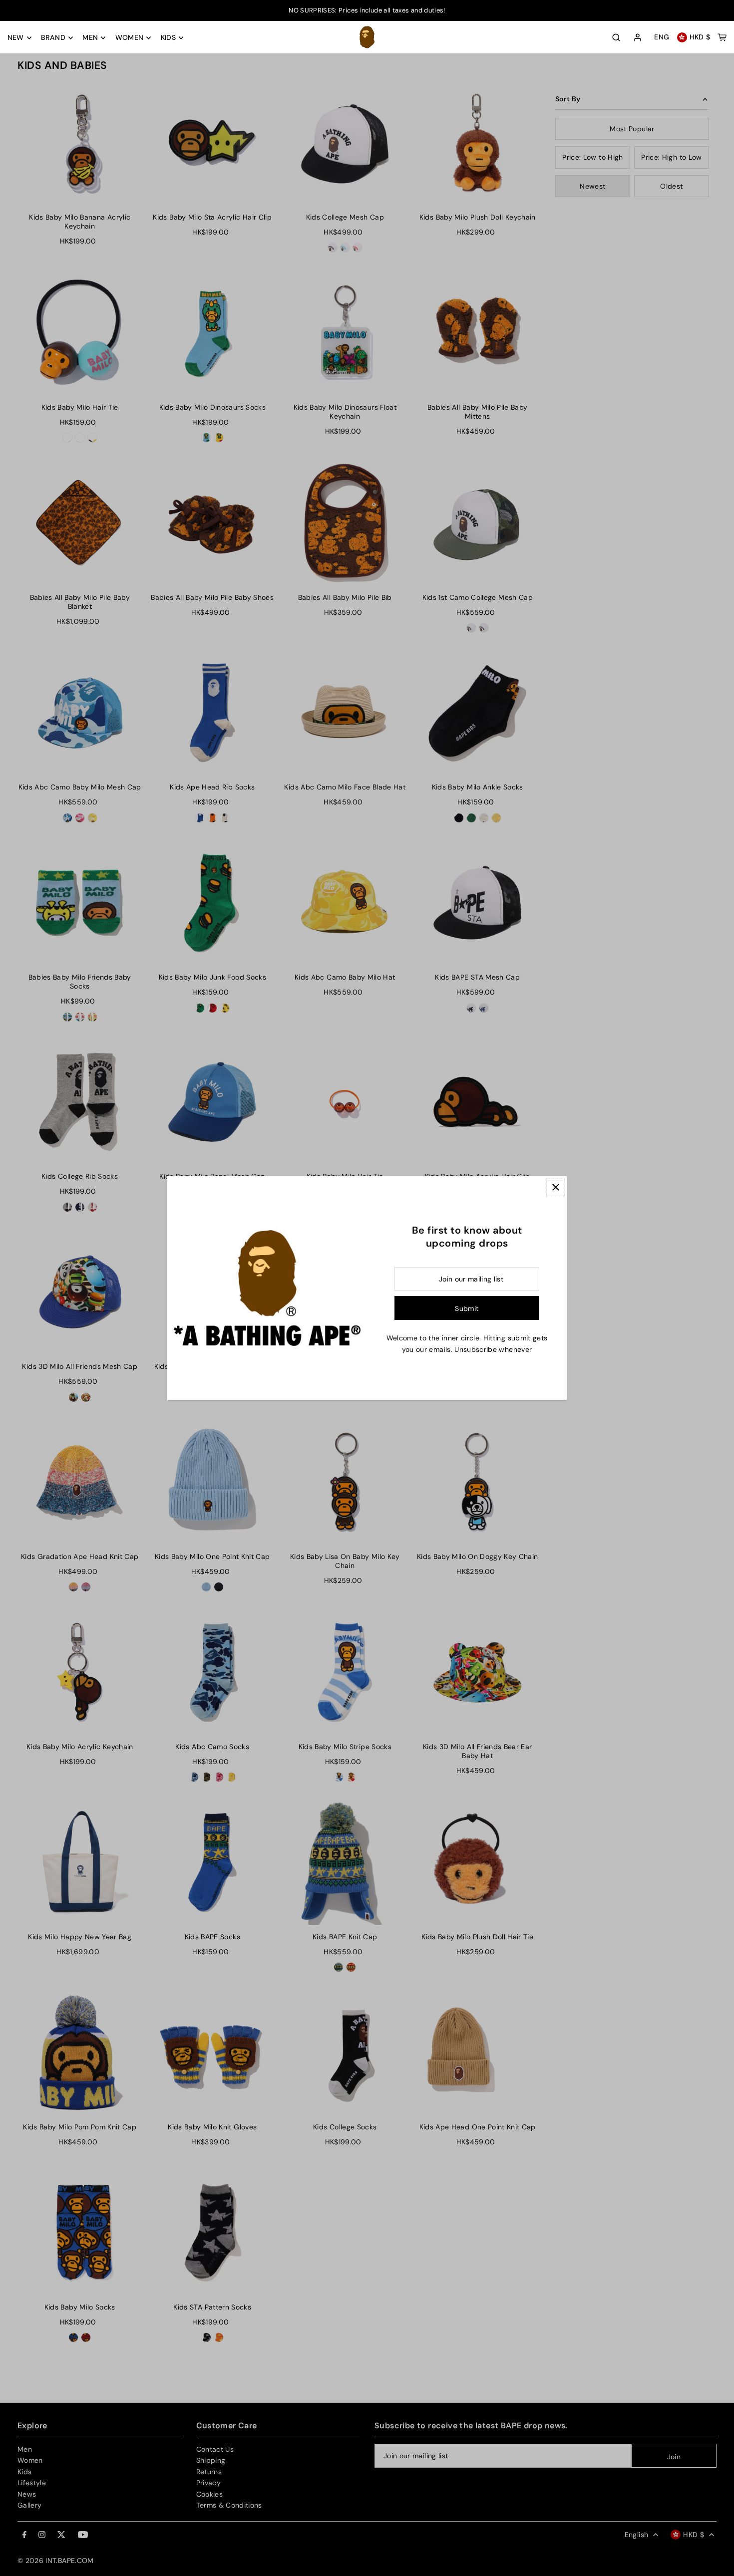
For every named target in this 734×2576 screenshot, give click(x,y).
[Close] (555, 1187)
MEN (90, 38)
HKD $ (700, 37)
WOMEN (130, 38)
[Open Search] (616, 37)
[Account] (638, 38)
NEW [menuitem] (16, 38)
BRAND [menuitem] (53, 38)
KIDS (168, 38)
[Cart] (722, 37)
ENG (662, 37)
